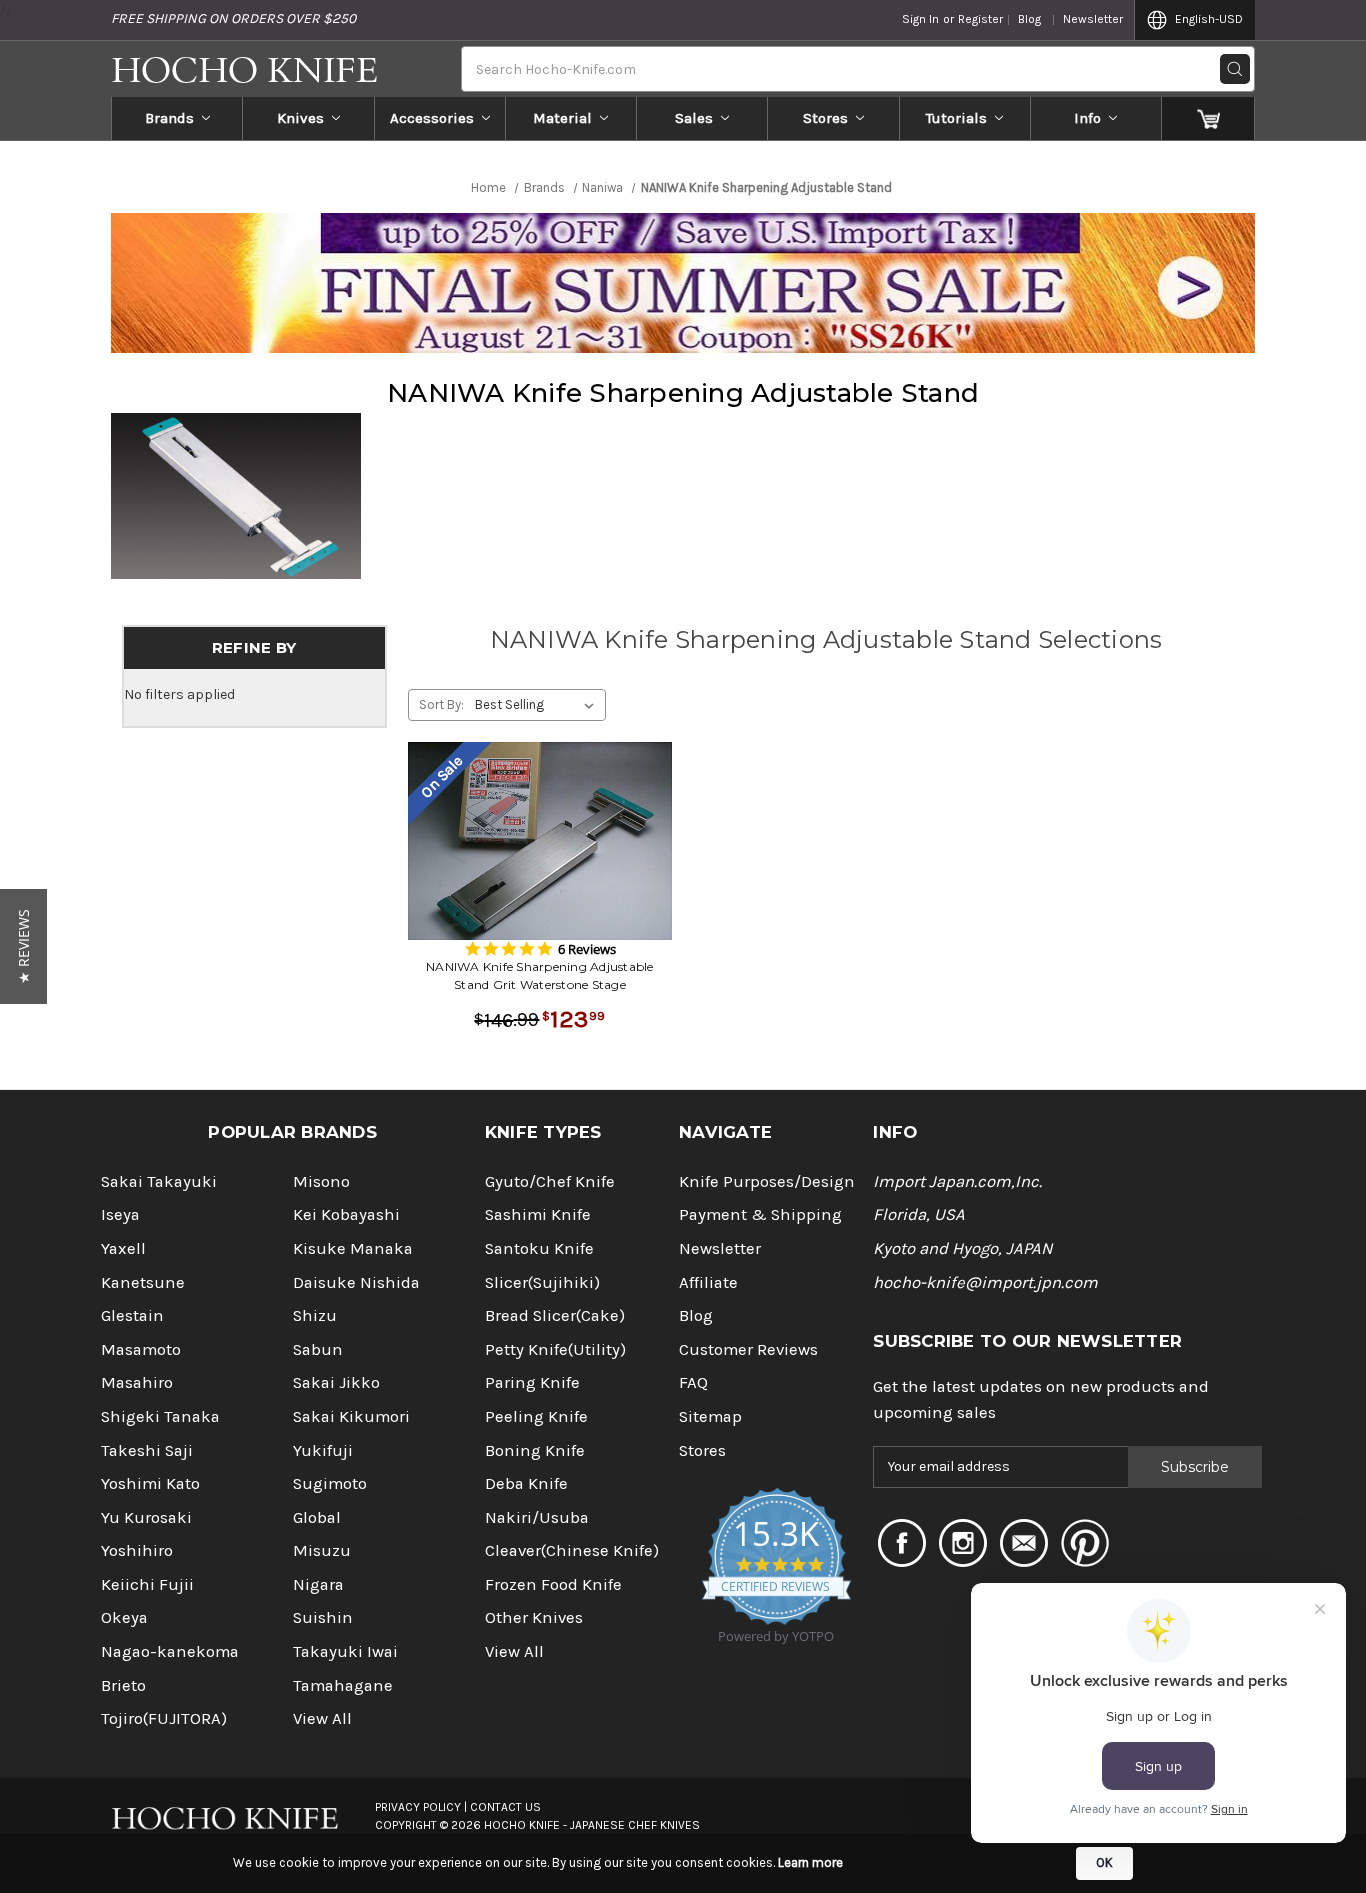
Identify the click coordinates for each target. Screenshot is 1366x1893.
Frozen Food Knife (553, 1584)
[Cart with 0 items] (1208, 118)
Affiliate (708, 1282)
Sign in (920, 19)
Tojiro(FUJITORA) (164, 1718)
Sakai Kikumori (351, 1416)
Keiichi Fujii (147, 1584)
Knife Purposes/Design (767, 1181)
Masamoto (141, 1349)
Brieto (123, 1685)
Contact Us (505, 1807)
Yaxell (123, 1248)
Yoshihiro (137, 1550)
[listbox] (538, 705)
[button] (23, 946)
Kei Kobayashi (346, 1214)
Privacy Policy (418, 1807)
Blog (1029, 19)
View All (322, 1718)
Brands (169, 118)
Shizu (315, 1315)
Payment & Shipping (760, 1214)
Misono (321, 1181)
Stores (825, 118)
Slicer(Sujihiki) (542, 1282)
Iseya (120, 1214)
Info (1087, 118)
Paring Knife (532, 1382)
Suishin (323, 1617)
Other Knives (534, 1617)
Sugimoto (330, 1483)
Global (317, 1517)
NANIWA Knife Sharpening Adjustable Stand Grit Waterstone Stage (540, 975)
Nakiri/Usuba (537, 1517)
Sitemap (710, 1416)
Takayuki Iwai (345, 1651)
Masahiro (137, 1382)
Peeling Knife (536, 1416)
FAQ (693, 1382)
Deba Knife (526, 1483)
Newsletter (1093, 19)
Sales (694, 118)
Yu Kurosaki (146, 1517)
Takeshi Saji (147, 1450)
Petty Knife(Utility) (555, 1349)
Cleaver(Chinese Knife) (572, 1550)
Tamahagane (343, 1685)
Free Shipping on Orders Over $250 (233, 18)
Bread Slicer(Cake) (555, 1315)
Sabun (318, 1349)
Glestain (132, 1315)
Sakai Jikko (336, 1382)
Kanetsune (143, 1282)
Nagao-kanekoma (170, 1651)
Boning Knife (535, 1450)
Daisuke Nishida (356, 1282)
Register (980, 19)
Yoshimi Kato (150, 1483)
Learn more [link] (810, 1862)
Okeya (124, 1617)
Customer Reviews (748, 1349)
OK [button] (1104, 1862)
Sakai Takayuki (159, 1181)
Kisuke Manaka (353, 1248)
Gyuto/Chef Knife (550, 1181)
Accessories (432, 118)
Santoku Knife (539, 1248)
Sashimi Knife (538, 1214)
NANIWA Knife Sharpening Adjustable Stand (683, 393)
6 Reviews (587, 949)
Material (562, 118)
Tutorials (956, 118)
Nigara (318, 1584)
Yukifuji (323, 1450)
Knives (300, 118)
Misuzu (322, 1550)
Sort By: (441, 704)
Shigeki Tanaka (160, 1416)
